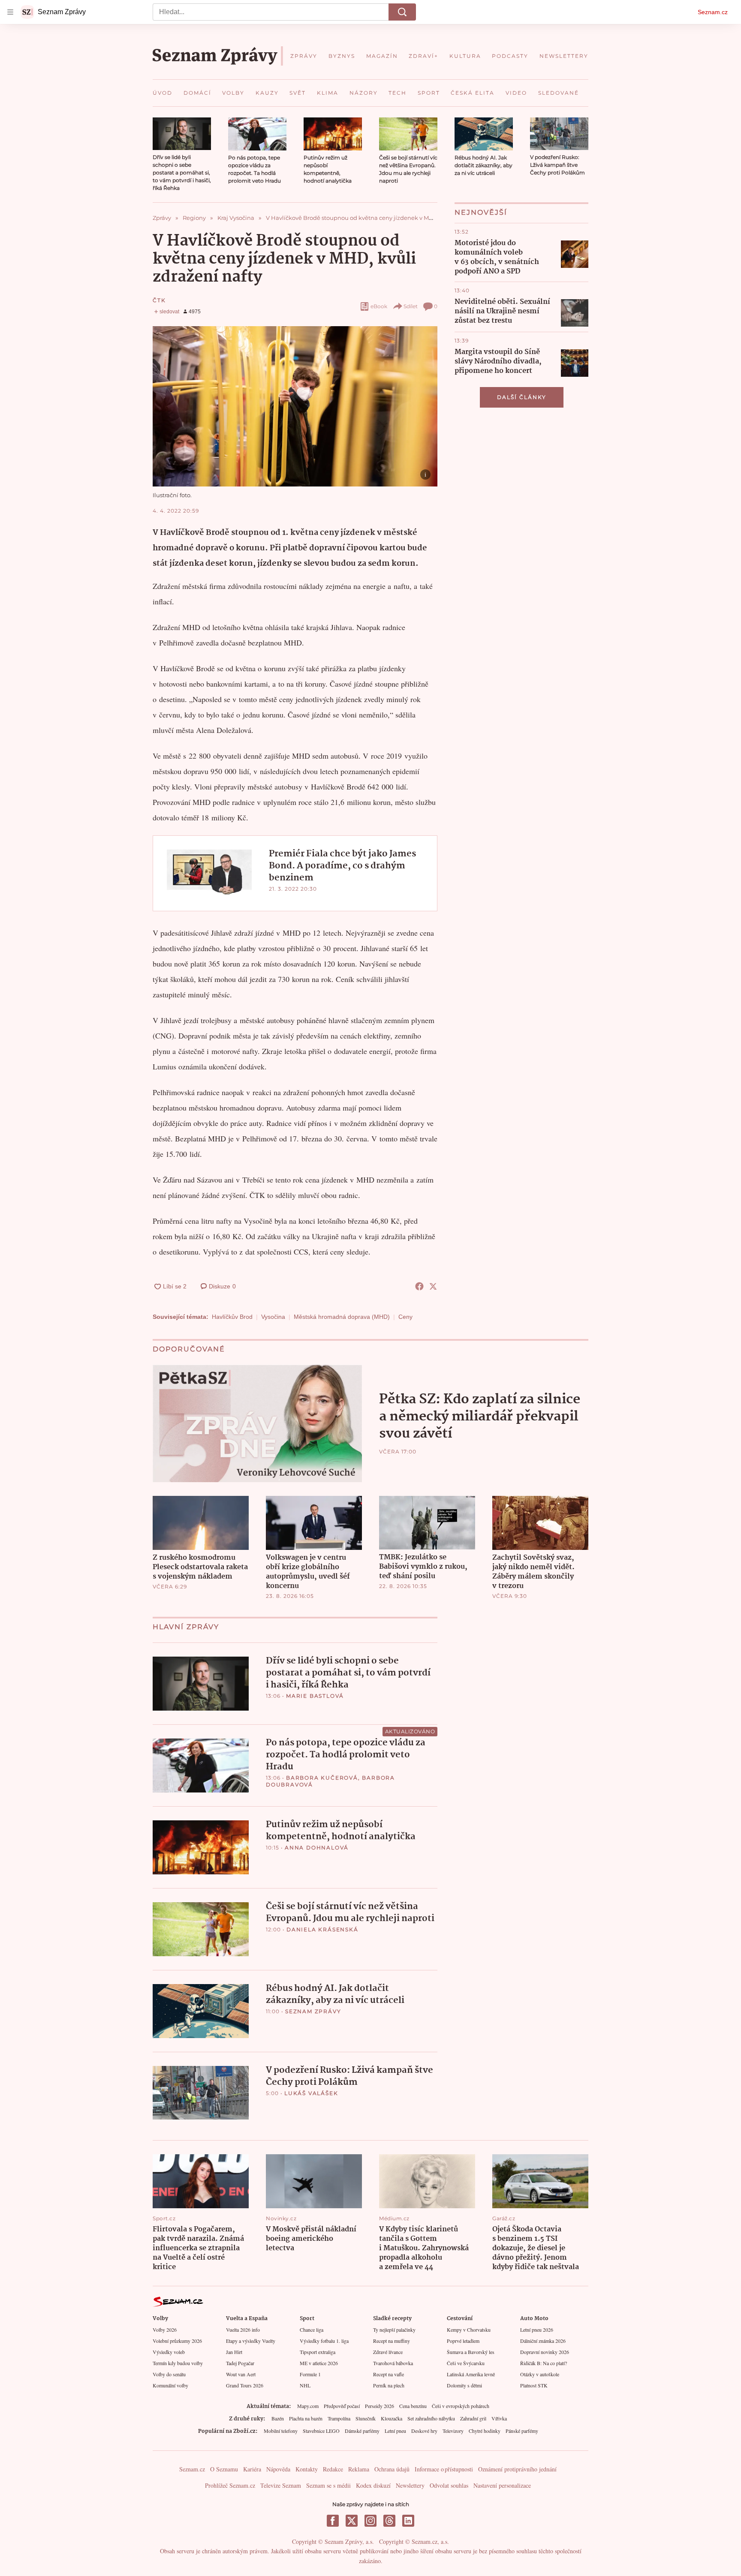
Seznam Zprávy (313, 2011)
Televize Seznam (281, 2485)
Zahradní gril (473, 2418)
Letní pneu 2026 (537, 2330)
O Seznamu (224, 2469)
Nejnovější (481, 212)
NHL (305, 2385)
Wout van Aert (241, 2374)
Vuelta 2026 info (243, 2330)
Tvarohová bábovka (393, 2363)
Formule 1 (310, 2374)
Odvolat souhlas (449, 2485)
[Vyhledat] (402, 12)
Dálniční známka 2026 (543, 2341)
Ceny (405, 1317)
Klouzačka (392, 2418)
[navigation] (10, 12)
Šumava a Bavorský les (471, 2352)
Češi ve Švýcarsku (466, 2363)
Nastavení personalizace (502, 2485)
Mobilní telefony (281, 2431)
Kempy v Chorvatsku (469, 2330)
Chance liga (312, 2330)
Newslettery (410, 2485)
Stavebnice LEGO (321, 2431)
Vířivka (499, 2418)
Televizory (453, 2431)
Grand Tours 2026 (245, 2385)
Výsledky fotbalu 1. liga (324, 2341)
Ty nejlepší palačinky (394, 2330)
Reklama (359, 2469)
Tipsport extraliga (318, 2352)
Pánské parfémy (522, 2431)
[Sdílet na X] (433, 1286)
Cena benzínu (413, 2406)
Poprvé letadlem (463, 2341)
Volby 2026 (165, 2330)
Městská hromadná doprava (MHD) (342, 1317)
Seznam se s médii (328, 2485)
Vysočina (273, 1317)
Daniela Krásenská (322, 1929)
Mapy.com (308, 2406)
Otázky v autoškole (540, 2374)
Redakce (333, 2469)
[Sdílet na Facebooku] (419, 1286)
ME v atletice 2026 (319, 2363)
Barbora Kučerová (322, 1778)
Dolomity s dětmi (464, 2385)
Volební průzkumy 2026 (177, 2341)
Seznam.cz (713, 12)
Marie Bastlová (315, 1696)
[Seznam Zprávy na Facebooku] (333, 2521)
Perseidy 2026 (380, 2406)
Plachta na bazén (306, 2418)
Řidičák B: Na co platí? (544, 2363)
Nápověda (278, 2469)
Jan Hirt (234, 2352)
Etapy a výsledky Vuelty (251, 2341)
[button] (182, 134)
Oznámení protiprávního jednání (517, 2469)
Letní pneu (395, 2431)
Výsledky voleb (169, 2352)
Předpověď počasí (342, 2406)
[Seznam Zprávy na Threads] (389, 2521)
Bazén (278, 2418)
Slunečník (366, 2418)
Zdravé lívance (388, 2352)
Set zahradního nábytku (431, 2418)
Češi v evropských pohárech (461, 2406)
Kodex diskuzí (373, 2485)
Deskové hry (424, 2431)
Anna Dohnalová (317, 1848)
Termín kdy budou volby (178, 2363)
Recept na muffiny (392, 2341)
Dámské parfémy (362, 2431)
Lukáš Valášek (311, 2093)
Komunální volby (170, 2385)
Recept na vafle (389, 2374)
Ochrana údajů (392, 2469)
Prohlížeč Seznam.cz (230, 2485)
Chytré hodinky (485, 2431)
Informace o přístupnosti (444, 2469)
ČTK (159, 300)
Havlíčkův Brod (232, 1317)
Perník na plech (389, 2385)
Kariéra (252, 2469)
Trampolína (339, 2418)
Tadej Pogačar (240, 2363)
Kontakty (307, 2469)
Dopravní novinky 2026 (545, 2352)
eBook (379, 306)
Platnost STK (534, 2385)
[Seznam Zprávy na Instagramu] (370, 2521)
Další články (522, 397)
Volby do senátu (169, 2374)
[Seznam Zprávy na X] (352, 2521)
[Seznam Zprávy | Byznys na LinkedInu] (408, 2521)
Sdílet (411, 306)
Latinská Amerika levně (471, 2374)
